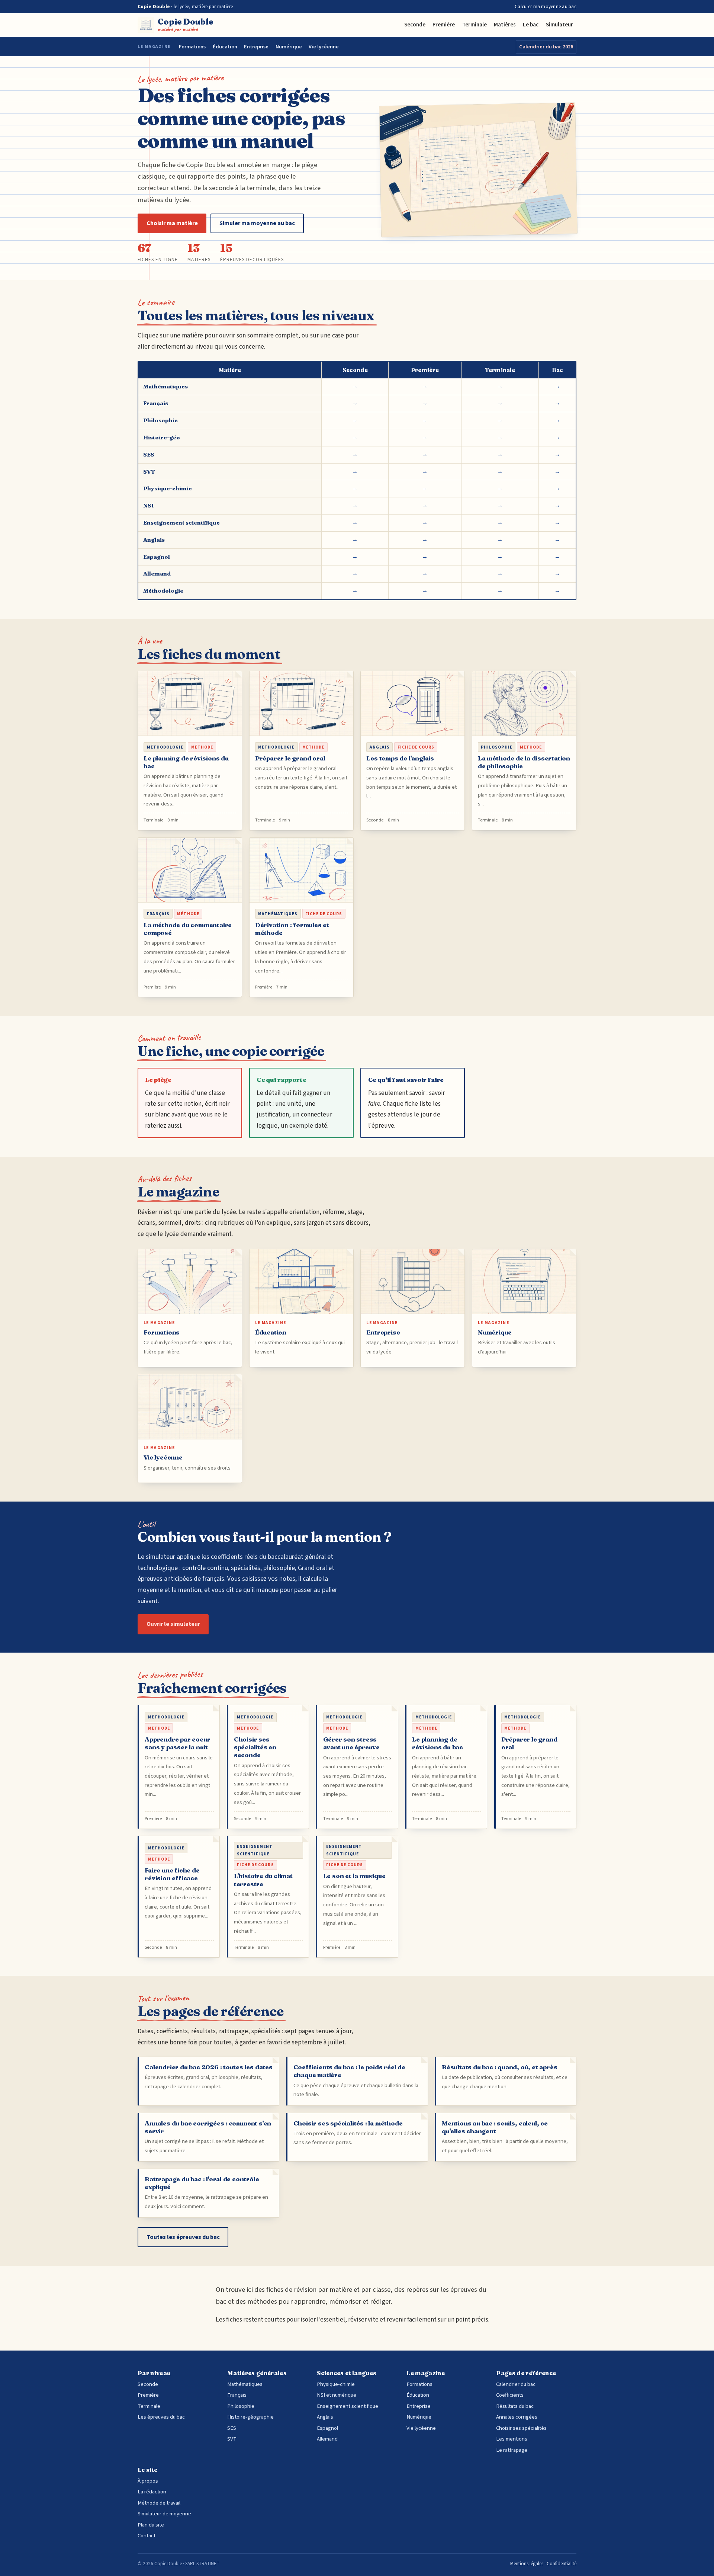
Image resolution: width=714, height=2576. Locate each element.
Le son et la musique (354, 1876)
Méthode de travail (159, 2503)
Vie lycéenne (324, 47)
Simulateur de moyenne (164, 2514)
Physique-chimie (168, 488)
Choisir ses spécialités (521, 2428)
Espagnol (157, 557)
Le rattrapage (512, 2450)
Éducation (225, 47)
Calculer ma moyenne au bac (546, 7)
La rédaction (152, 2492)
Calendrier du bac (516, 2384)
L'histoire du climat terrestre (263, 1880)
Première (444, 25)
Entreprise (256, 47)
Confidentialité (562, 2564)
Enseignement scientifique (181, 523)
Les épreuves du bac (161, 2417)
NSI (148, 505)
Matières (505, 25)
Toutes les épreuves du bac (183, 2237)
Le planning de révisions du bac (438, 1743)
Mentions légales (527, 2564)
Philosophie (160, 420)
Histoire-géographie (250, 2417)
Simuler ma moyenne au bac (257, 223)
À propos (148, 2481)
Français (156, 403)
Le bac (531, 25)
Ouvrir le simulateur (173, 1624)
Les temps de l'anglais (400, 758)
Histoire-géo (162, 437)
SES (149, 454)
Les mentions (512, 2439)
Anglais (154, 540)
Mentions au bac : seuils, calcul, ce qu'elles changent (495, 2127)
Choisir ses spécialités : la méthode (348, 2123)
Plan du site (151, 2525)
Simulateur (559, 25)
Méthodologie (163, 591)
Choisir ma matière (172, 223)
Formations (192, 47)
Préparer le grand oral (290, 758)
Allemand (157, 573)
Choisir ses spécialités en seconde (255, 1747)
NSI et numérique (337, 2395)
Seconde (415, 25)
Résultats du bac (515, 2406)
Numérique (289, 47)
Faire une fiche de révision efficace (172, 1874)
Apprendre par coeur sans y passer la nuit (177, 1743)
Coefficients (510, 2395)
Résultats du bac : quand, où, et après (499, 2067)
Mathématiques (165, 386)
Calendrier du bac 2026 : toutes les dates (209, 2067)
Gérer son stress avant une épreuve (352, 1743)
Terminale (475, 25)
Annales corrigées (517, 2417)
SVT (149, 472)
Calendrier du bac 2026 (546, 47)
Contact (147, 2536)
